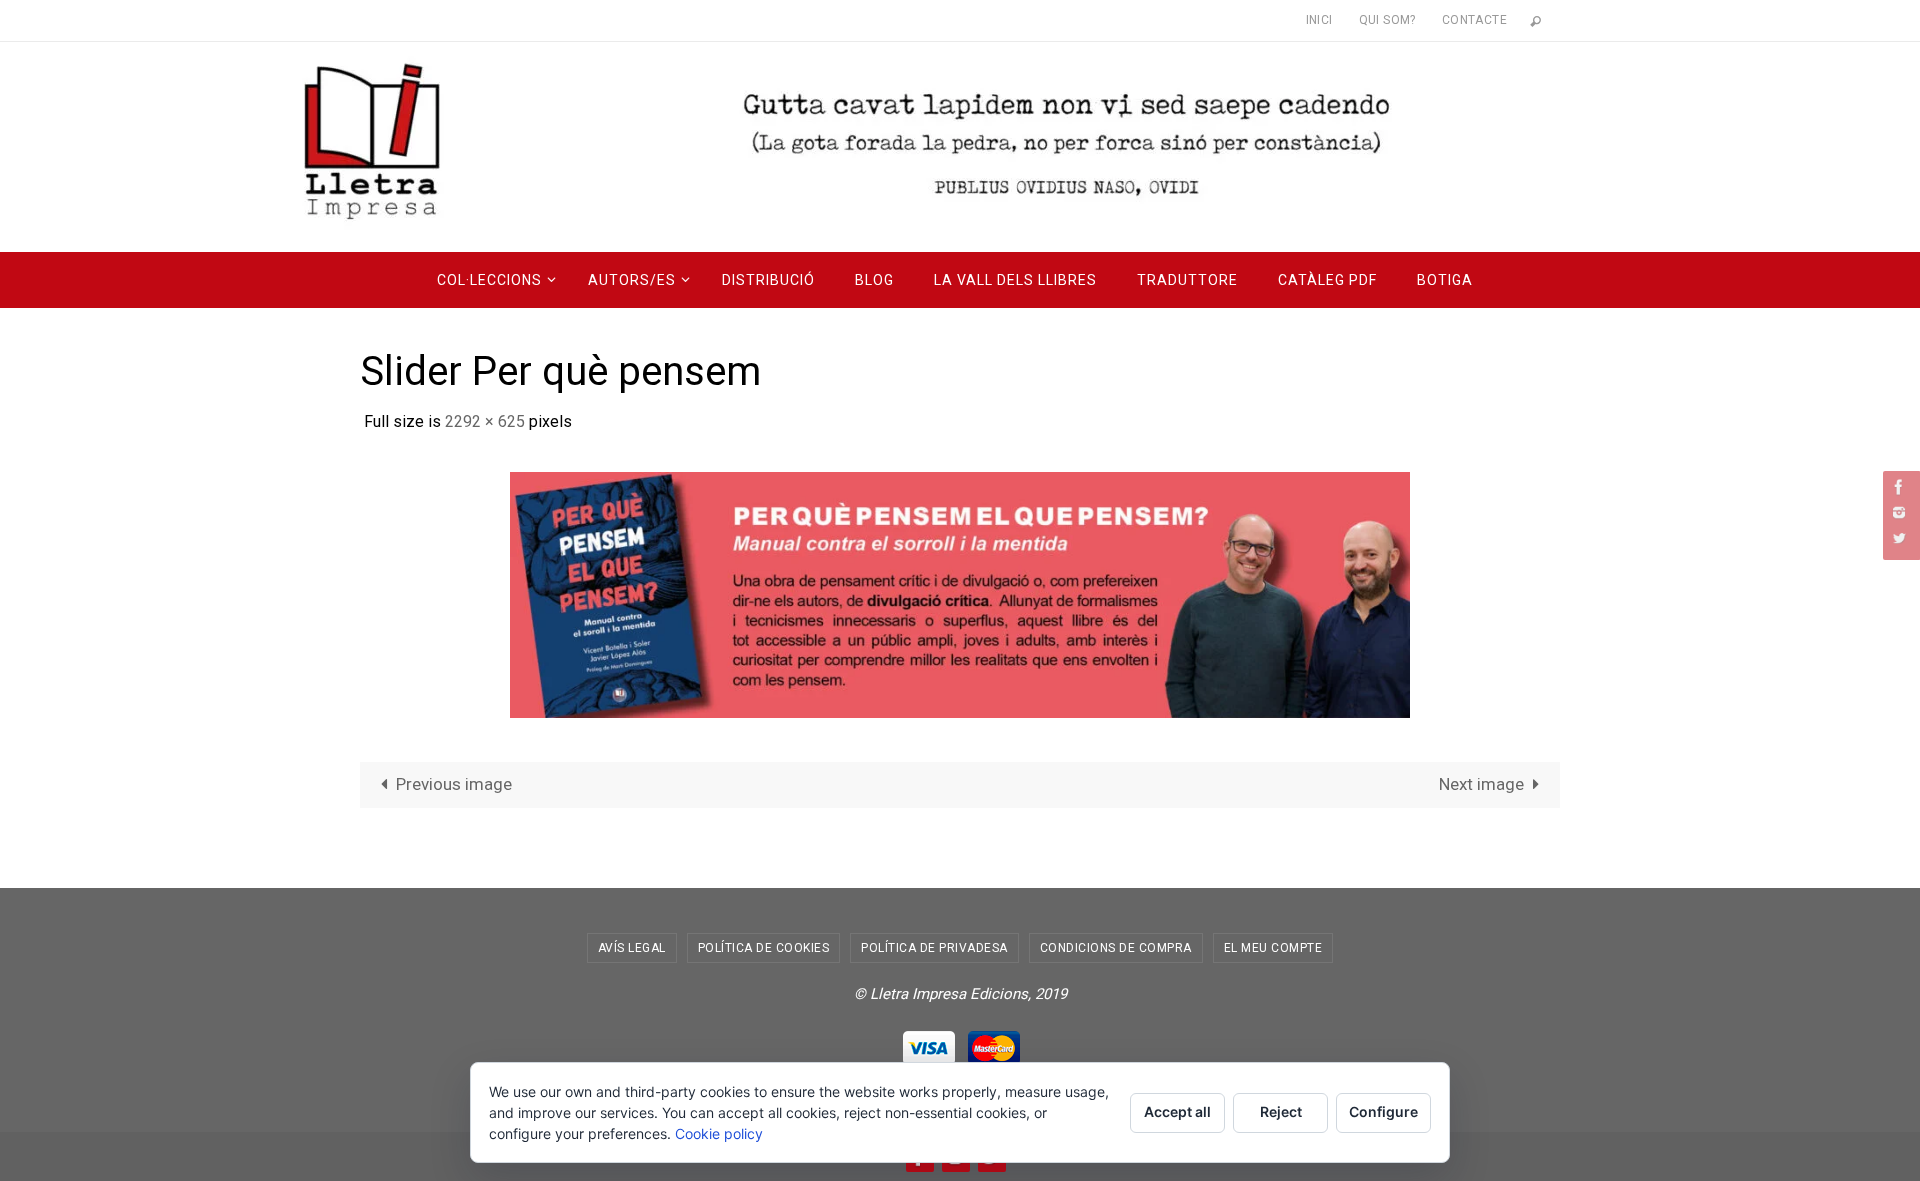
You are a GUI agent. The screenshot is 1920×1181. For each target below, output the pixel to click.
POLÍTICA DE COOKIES (764, 948)
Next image (1481, 784)
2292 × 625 (485, 421)
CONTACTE (1474, 20)
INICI (1319, 20)
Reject (1281, 1111)
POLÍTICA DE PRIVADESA (934, 948)
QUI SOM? (1387, 20)
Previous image (454, 784)
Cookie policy (719, 1133)
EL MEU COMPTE (1273, 948)
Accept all (1177, 1111)
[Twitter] (1899, 537)
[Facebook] (1899, 486)
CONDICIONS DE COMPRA (1116, 948)
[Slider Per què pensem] (960, 594)
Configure (1383, 1111)
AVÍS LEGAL (632, 948)
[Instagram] (1899, 512)
